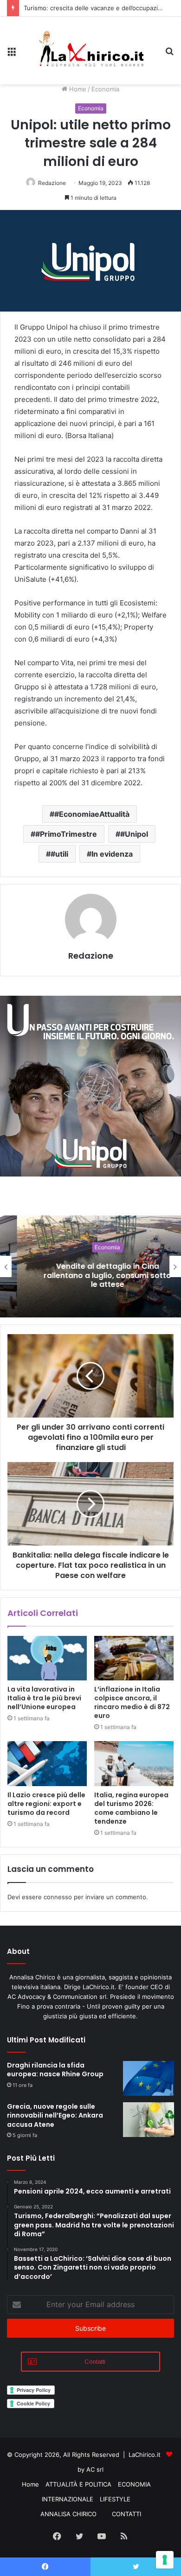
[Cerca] (169, 54)
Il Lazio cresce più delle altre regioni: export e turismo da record (46, 1804)
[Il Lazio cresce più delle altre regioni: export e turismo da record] (47, 1763)
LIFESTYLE (115, 2499)
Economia (105, 89)
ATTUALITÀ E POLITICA (78, 2484)
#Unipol (134, 834)
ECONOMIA (134, 2484)
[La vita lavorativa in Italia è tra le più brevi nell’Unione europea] (47, 1658)
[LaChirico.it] (90, 51)
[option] (90, 1266)
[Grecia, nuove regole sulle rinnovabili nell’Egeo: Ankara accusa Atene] (149, 2120)
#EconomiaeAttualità (92, 814)
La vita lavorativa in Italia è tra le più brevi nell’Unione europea (44, 1698)
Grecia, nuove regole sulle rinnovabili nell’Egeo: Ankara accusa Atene (55, 2115)
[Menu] (12, 54)
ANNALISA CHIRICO (68, 2514)
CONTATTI (126, 2514)
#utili (59, 854)
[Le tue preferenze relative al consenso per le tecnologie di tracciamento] (165, 2560)
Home (77, 89)
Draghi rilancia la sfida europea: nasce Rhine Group (55, 2070)
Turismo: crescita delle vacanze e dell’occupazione (96, 8)
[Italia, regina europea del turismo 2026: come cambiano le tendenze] (134, 1763)
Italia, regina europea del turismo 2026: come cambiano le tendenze (131, 1808)
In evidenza (112, 854)
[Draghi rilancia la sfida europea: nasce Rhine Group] (149, 2078)
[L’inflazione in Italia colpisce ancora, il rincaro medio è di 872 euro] (134, 1658)
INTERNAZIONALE (68, 2499)
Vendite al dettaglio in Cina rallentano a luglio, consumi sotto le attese (91, 1275)
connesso (58, 1897)
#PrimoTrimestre (66, 834)
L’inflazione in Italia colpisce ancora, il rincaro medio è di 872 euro (132, 1702)
